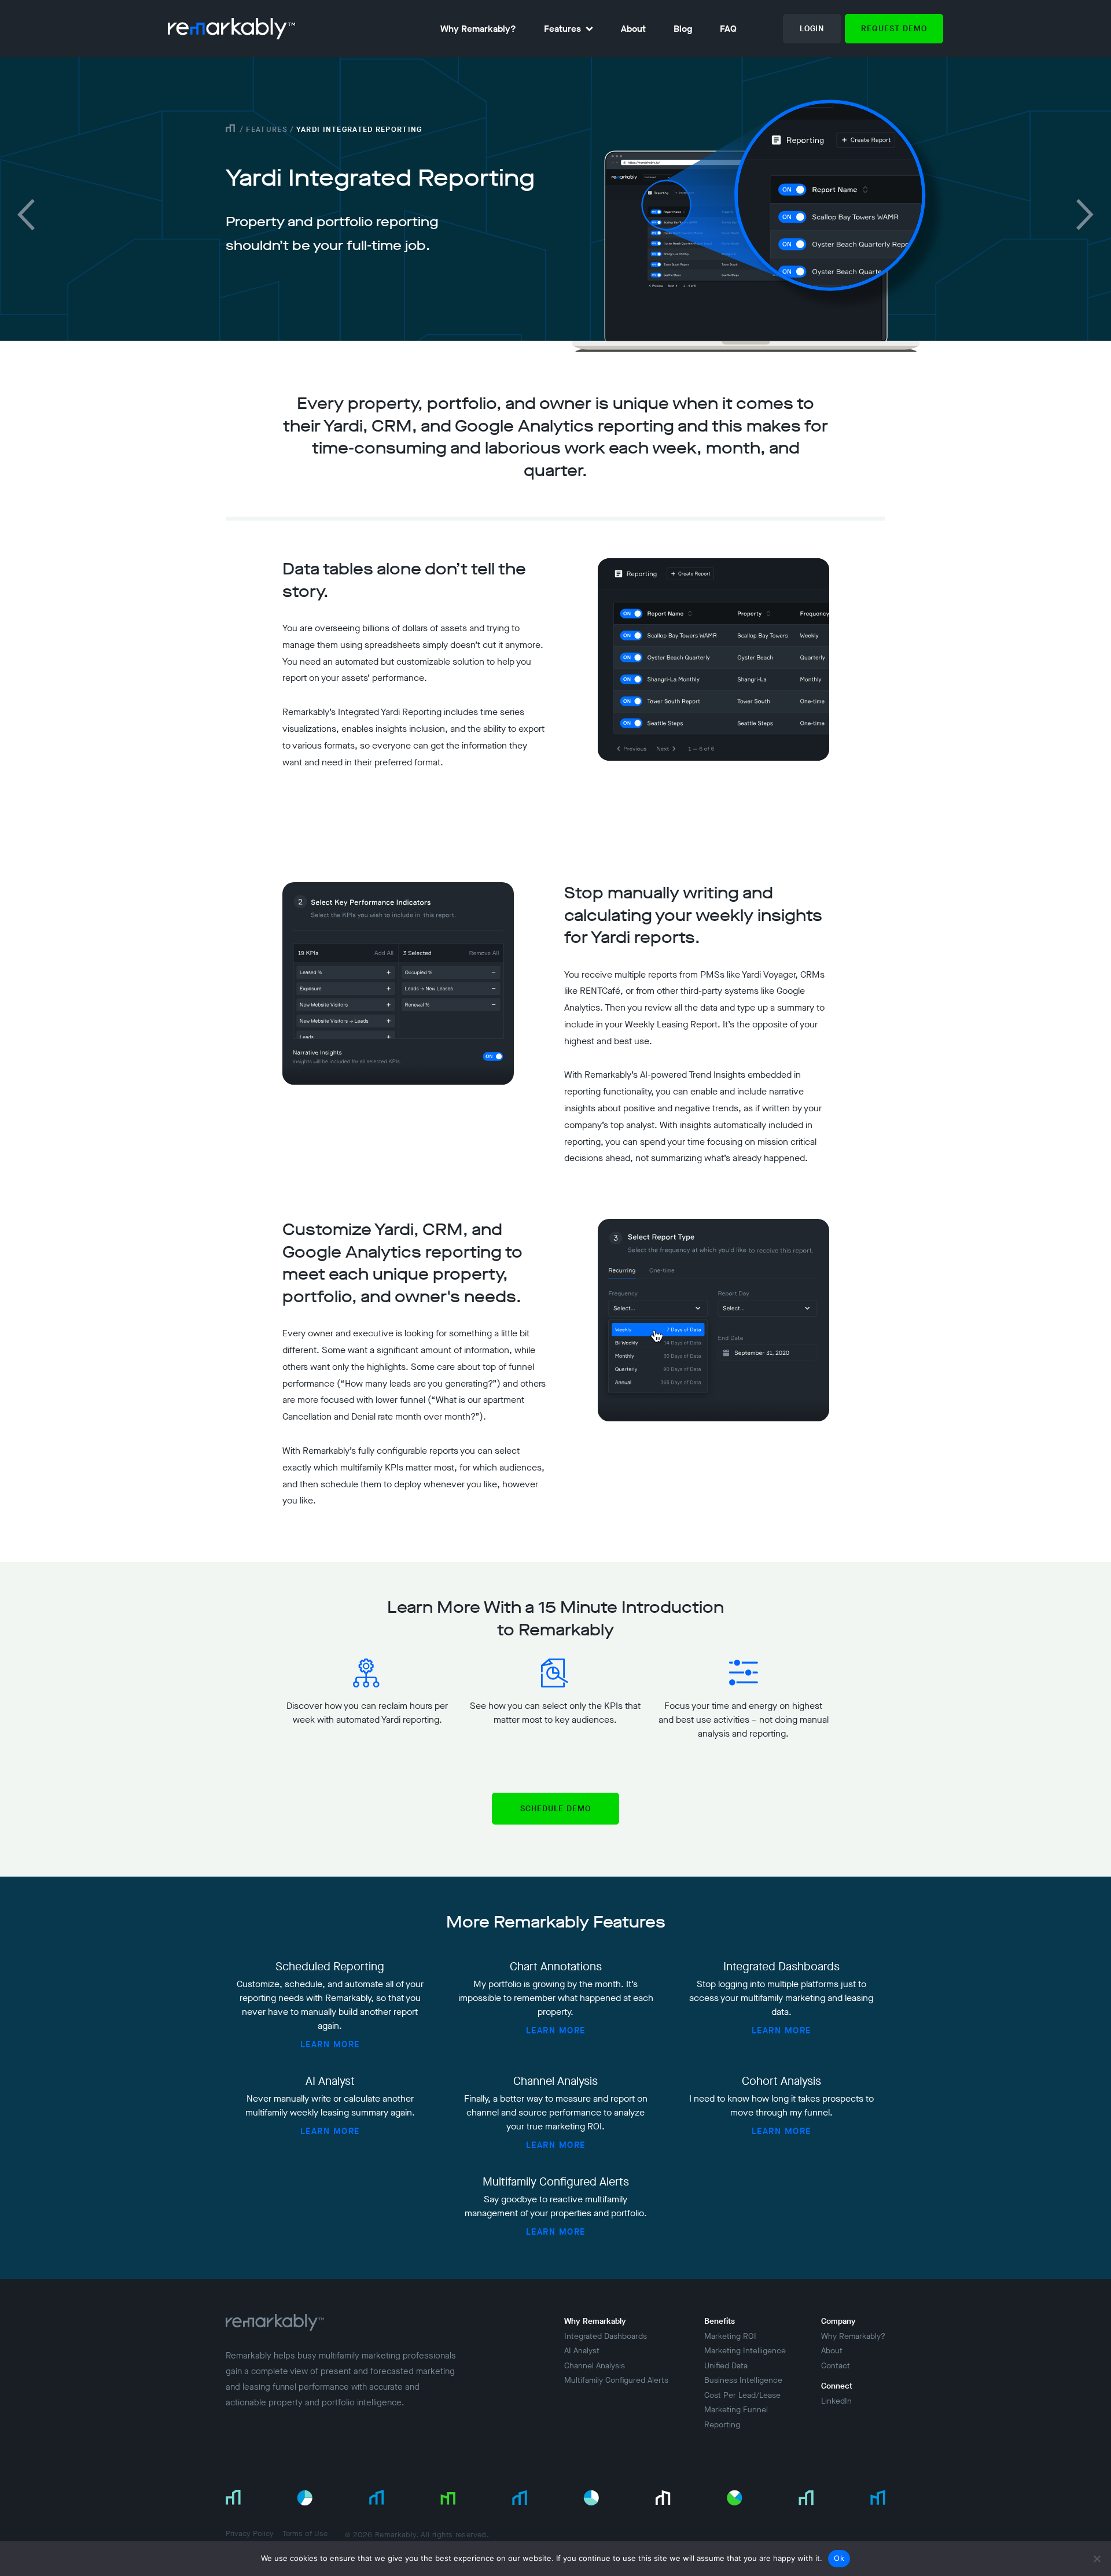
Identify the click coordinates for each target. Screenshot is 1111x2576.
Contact (836, 2366)
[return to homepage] (231, 29)
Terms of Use (305, 2533)
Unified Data (726, 2366)
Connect (837, 2386)
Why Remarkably (595, 2321)
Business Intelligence (743, 2380)
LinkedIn (836, 2401)
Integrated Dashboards (606, 2336)
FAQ (728, 29)
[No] (1097, 2559)
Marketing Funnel (736, 2410)
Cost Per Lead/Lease (742, 2395)
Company (838, 2321)
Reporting (722, 2425)
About (633, 29)
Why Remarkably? (478, 29)
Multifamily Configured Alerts (616, 2380)
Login (812, 29)
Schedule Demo (555, 1809)
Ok (839, 2558)
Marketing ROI (730, 2336)
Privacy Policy (250, 2533)
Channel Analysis (595, 2366)
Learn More (330, 2044)
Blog (683, 29)
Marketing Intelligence (745, 2351)
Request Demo (894, 29)
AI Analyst (582, 2351)
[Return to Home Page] (275, 2330)
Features (562, 29)
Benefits (720, 2321)
